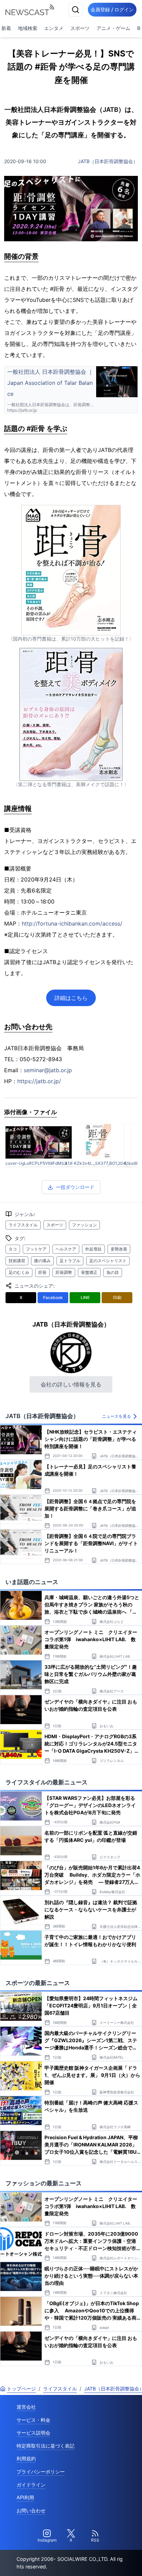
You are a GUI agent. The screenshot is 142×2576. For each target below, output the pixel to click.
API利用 (25, 2497)
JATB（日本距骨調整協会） (108, 161)
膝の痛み (42, 1261)
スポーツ (80, 28)
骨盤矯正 (89, 1272)
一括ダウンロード (75, 1187)
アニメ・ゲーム (113, 28)
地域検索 (28, 28)
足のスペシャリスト (108, 1261)
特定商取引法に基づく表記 (45, 2446)
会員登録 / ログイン (112, 9)
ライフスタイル (23, 1225)
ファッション (84, 1225)
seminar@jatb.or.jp (48, 1070)
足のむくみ (19, 1272)
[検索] (75, 10)
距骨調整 (64, 1272)
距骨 (42, 1272)
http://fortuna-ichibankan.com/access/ (72, 923)
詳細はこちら (71, 998)
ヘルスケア (66, 1249)
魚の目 (113, 1272)
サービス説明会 (33, 2433)
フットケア (36, 1249)
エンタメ (54, 28)
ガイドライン (31, 2485)
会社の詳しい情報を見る (71, 1384)
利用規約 (26, 2458)
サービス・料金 (33, 2420)
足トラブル (70, 1261)
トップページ (21, 2389)
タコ (13, 1249)
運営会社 (26, 2407)
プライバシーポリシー (41, 2472)
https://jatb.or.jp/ (39, 1081)
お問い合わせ (31, 2510)
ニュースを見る (116, 1416)
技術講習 (17, 1261)
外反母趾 (93, 1249)
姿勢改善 (119, 1249)
